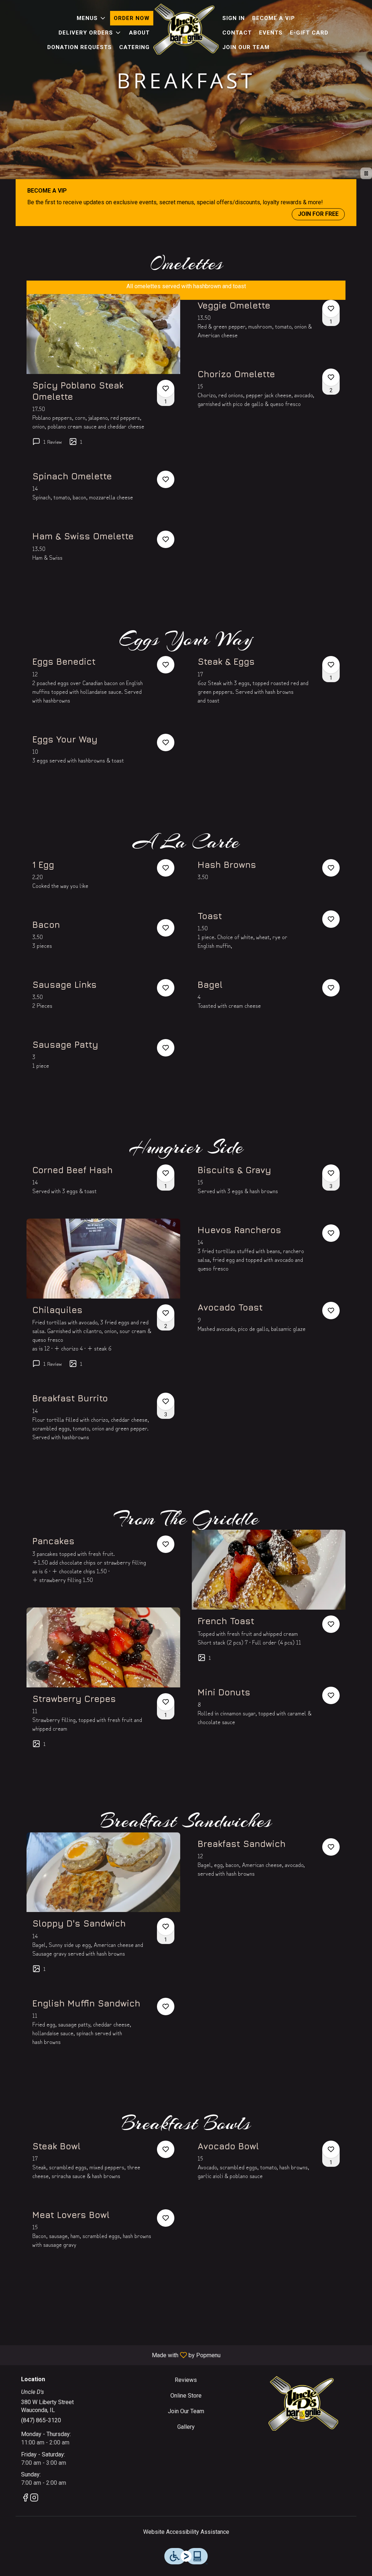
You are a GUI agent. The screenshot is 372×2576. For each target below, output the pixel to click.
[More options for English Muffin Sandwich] (166, 2007)
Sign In (234, 18)
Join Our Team (246, 47)
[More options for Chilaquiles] (166, 1313)
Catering (134, 47)
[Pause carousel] (366, 173)
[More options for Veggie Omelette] (331, 309)
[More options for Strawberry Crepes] (166, 1702)
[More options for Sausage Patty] (166, 1048)
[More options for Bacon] (166, 928)
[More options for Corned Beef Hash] (166, 1173)
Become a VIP (274, 18)
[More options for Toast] (331, 919)
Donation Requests (80, 47)
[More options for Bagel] (331, 988)
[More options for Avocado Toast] (331, 1311)
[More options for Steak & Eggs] (331, 665)
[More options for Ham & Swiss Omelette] (166, 539)
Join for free (318, 214)
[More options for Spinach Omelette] (166, 479)
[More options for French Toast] (331, 1624)
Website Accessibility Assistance (186, 2532)
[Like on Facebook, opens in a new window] (25, 2499)
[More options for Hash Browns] (331, 868)
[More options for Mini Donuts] (331, 1695)
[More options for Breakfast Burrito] (166, 1401)
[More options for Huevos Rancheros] (331, 1233)
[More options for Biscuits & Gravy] (331, 1173)
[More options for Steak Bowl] (166, 2149)
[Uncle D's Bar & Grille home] (186, 29)
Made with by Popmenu (113, 2355)
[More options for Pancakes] (166, 1544)
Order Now (132, 18)
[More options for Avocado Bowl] (331, 2149)
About (139, 33)
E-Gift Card (309, 33)
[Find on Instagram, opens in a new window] (34, 2499)
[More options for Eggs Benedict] (166, 665)
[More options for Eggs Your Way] (166, 742)
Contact (237, 33)
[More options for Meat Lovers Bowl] (166, 2218)
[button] (92, 18)
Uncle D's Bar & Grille (303, 2403)
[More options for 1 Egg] (166, 868)
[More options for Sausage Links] (166, 988)
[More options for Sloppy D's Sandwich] (166, 1927)
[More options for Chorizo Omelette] (331, 377)
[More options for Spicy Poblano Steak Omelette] (166, 389)
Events (271, 33)
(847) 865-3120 (41, 2420)
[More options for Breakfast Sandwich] (331, 1847)
